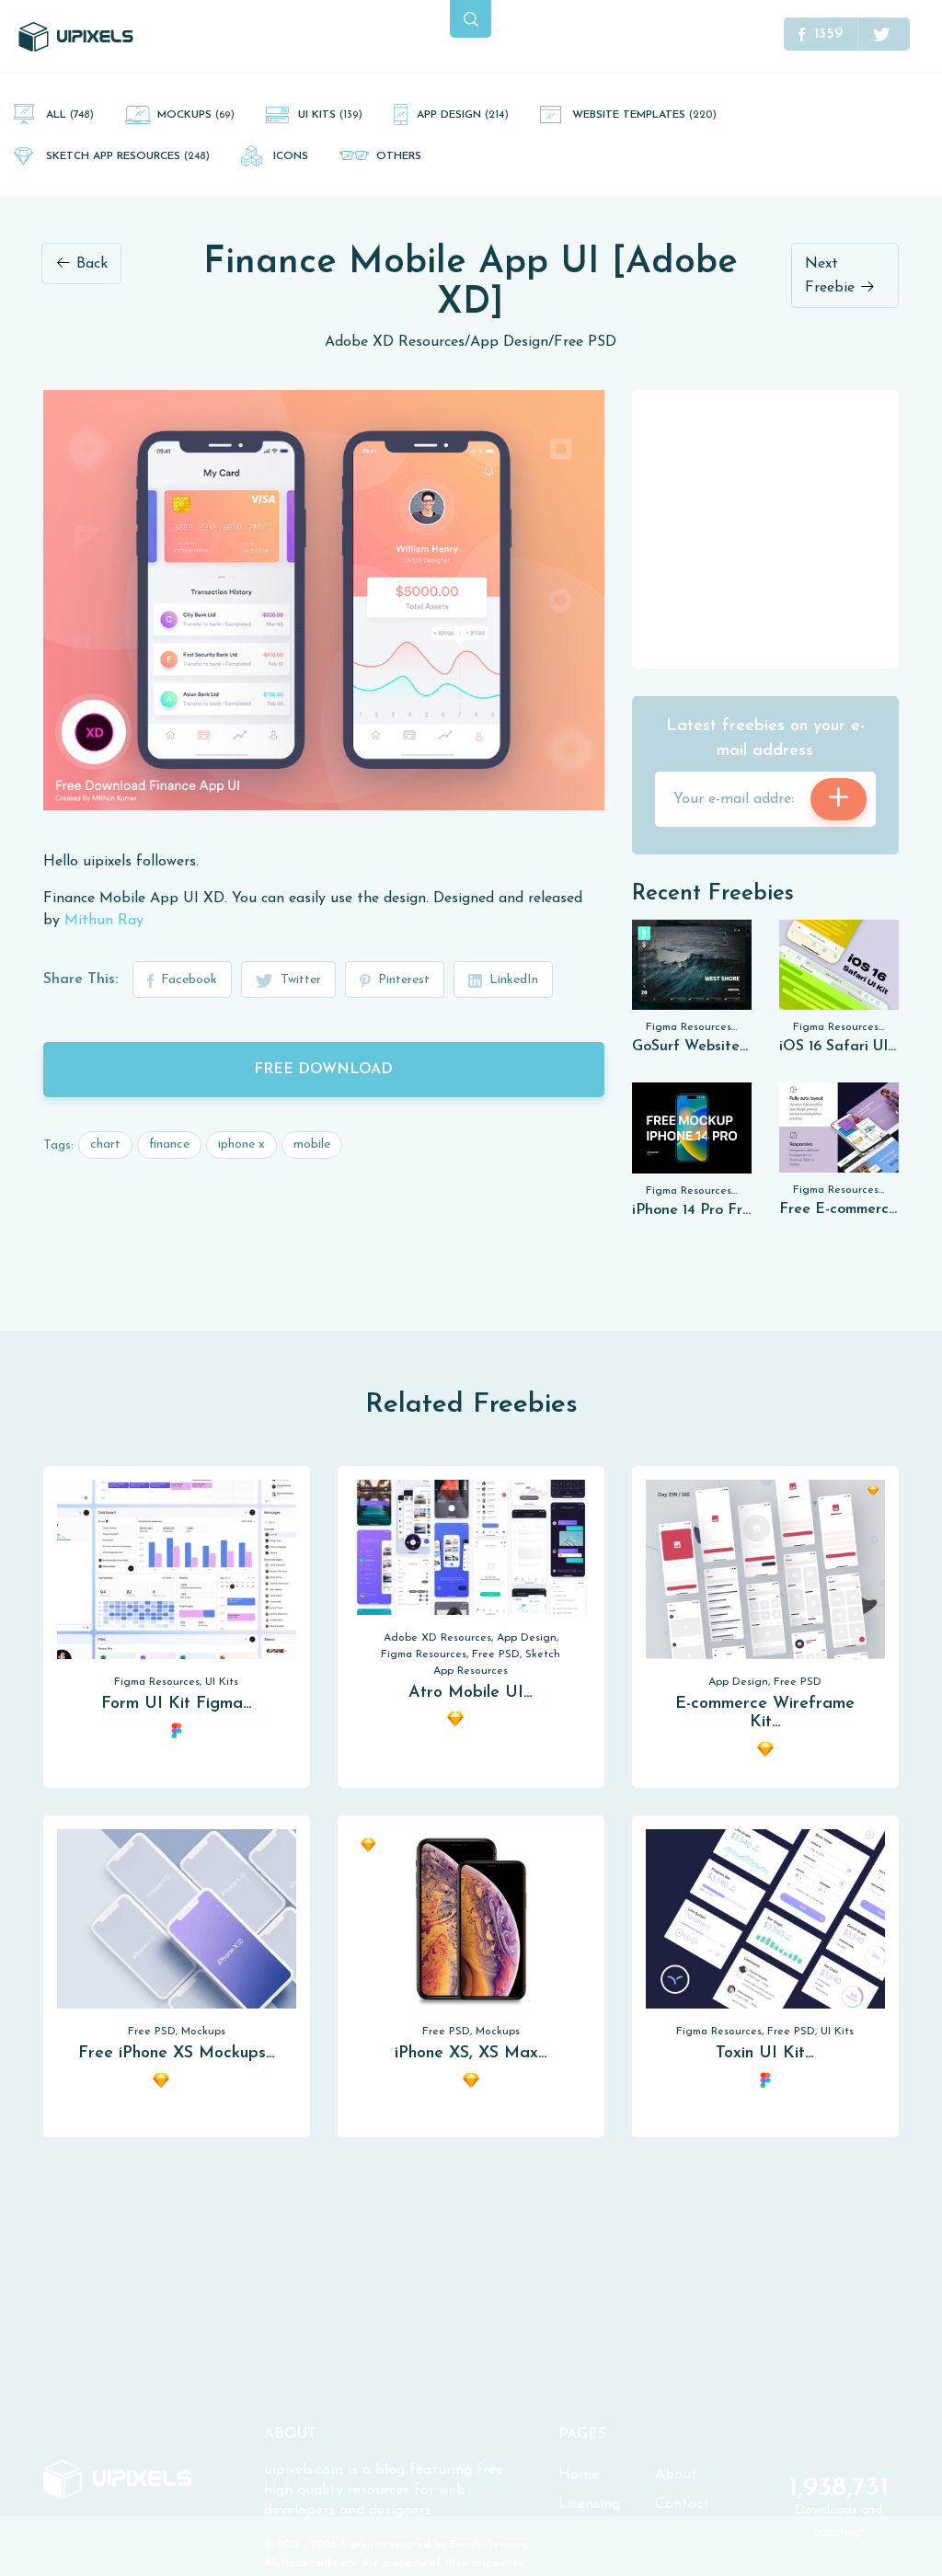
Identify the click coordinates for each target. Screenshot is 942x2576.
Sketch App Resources (128, 156)
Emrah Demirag (489, 2545)
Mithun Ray (104, 921)
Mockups (196, 115)
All (70, 115)
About (676, 2475)
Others (399, 156)
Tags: (58, 1145)
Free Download (323, 1070)
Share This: (80, 979)
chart (105, 1145)
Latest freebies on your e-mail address (765, 739)
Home (579, 2475)
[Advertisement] (770, 528)
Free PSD (585, 342)
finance (169, 1145)
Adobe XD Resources (395, 342)
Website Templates (644, 115)
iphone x (241, 1145)
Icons (291, 156)
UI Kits (330, 115)
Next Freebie (832, 276)
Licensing (589, 2504)
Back (90, 264)
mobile (312, 1145)
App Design (463, 115)
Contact (682, 2504)
